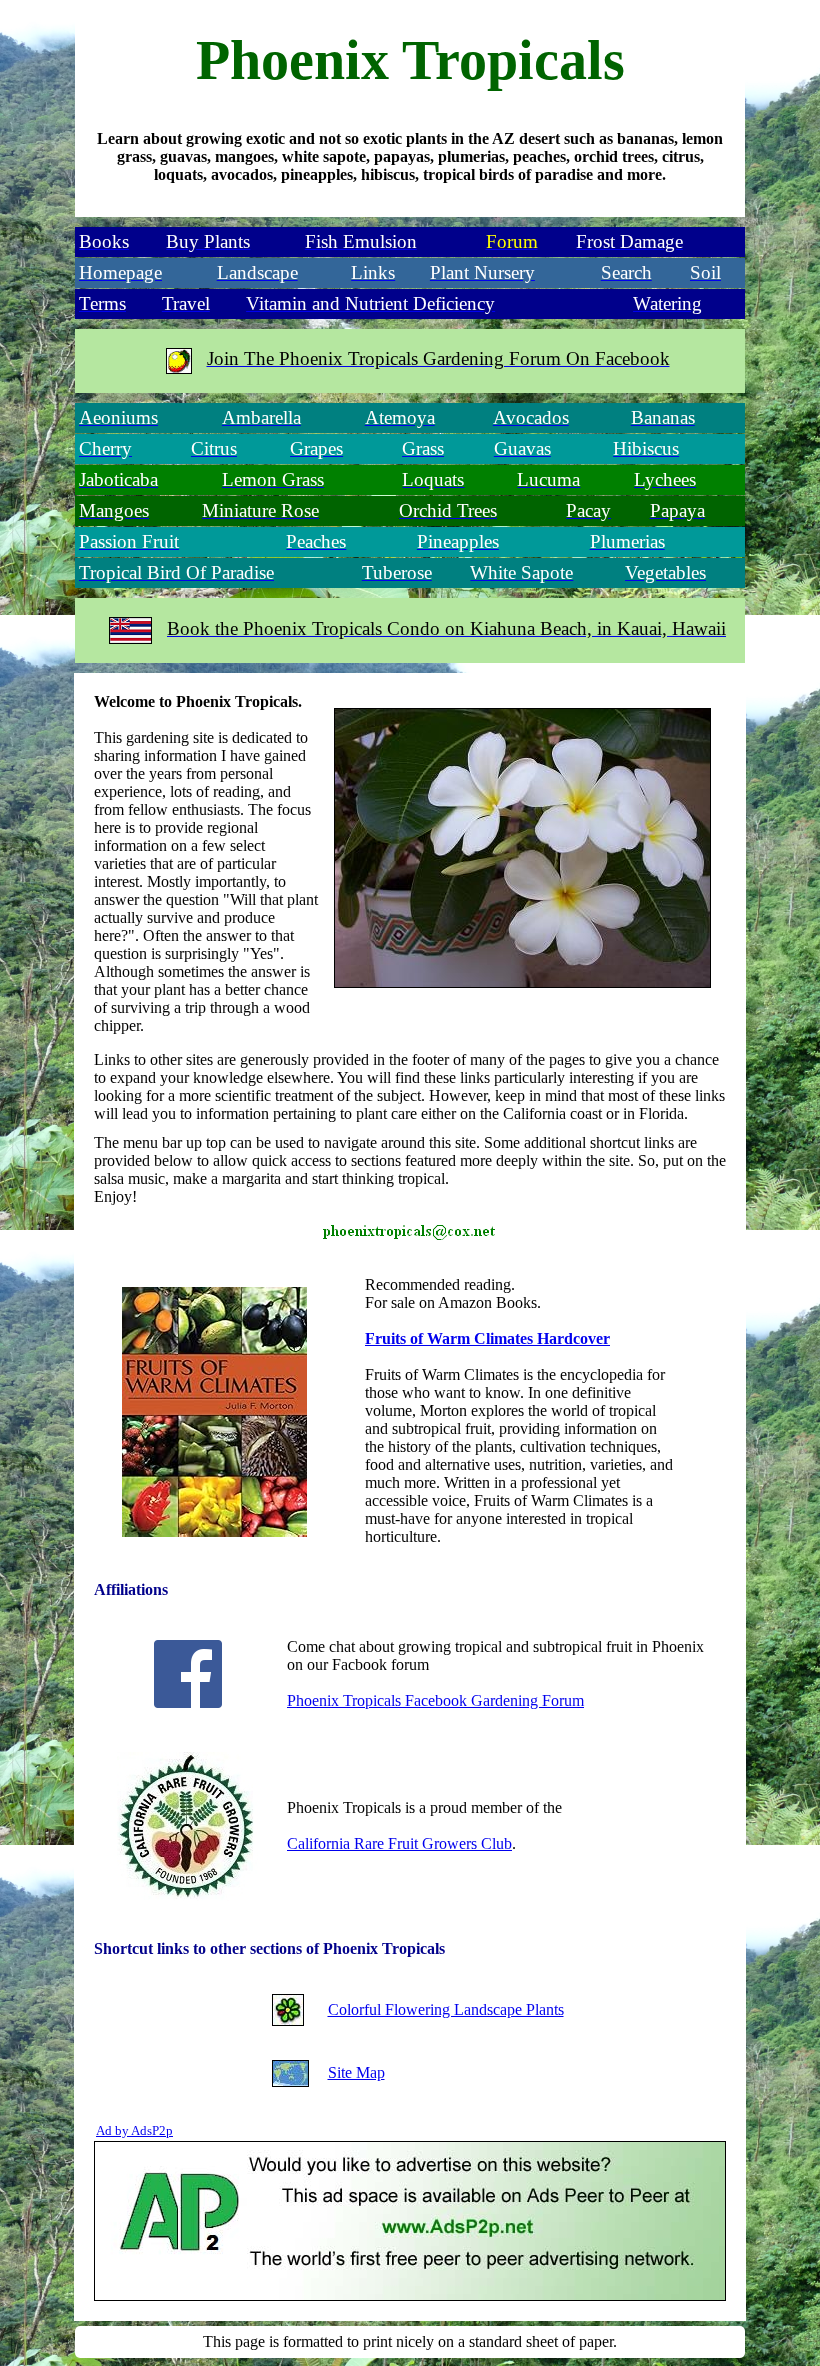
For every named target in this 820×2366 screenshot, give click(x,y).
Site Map (356, 2072)
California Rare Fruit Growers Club (399, 1843)
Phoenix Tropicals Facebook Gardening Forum (435, 1700)
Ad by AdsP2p (134, 2130)
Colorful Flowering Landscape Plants (446, 2009)
